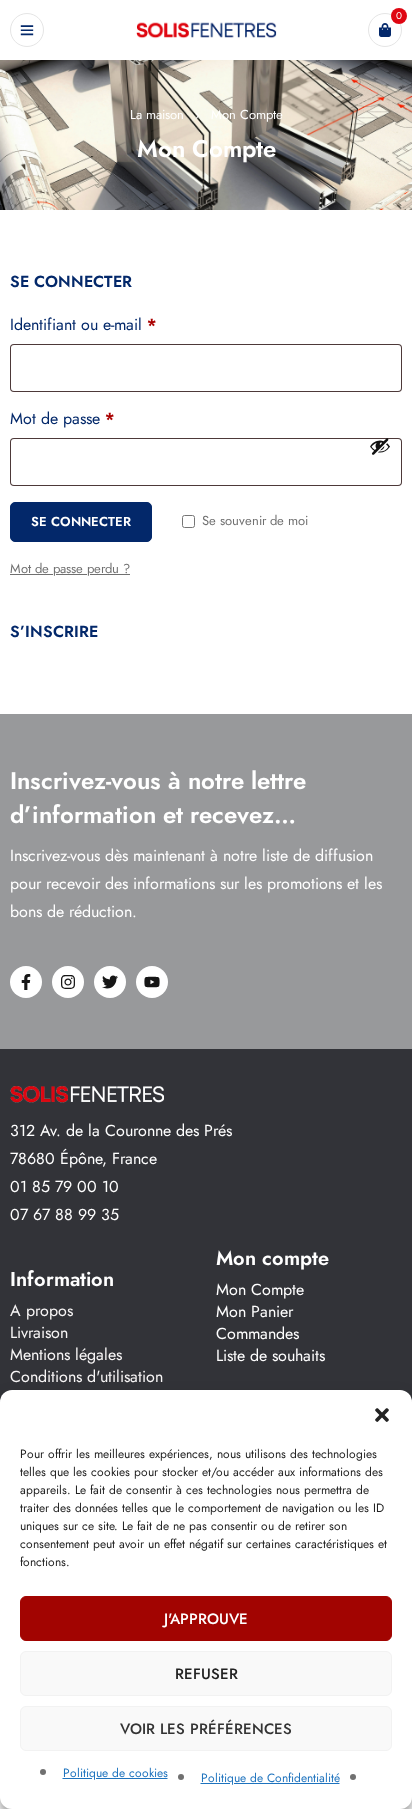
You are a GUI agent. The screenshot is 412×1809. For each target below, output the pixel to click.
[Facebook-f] (26, 982)
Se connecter (81, 521)
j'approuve (206, 1619)
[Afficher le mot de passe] (380, 446)
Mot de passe (62, 419)
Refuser (206, 1674)
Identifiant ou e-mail (83, 325)
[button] (382, 1415)
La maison (157, 114)
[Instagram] (68, 982)
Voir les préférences (206, 1729)
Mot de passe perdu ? (70, 568)
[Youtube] (152, 982)
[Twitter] (110, 982)
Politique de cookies (115, 1773)
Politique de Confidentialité (270, 1778)
